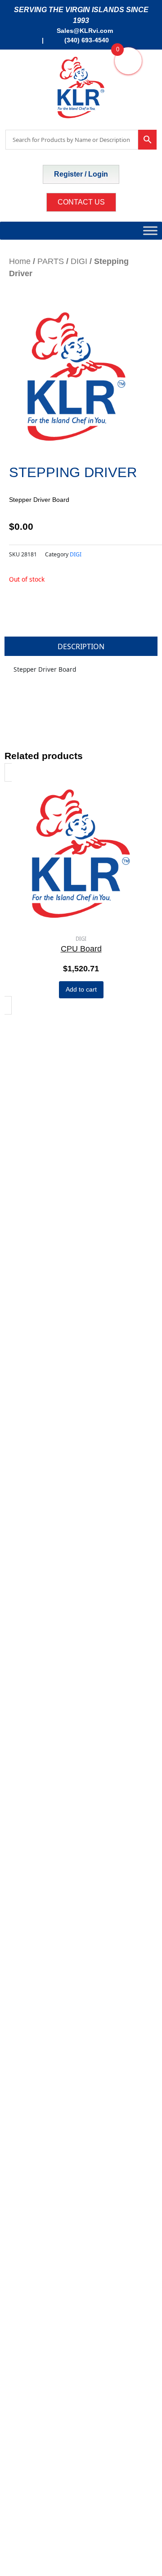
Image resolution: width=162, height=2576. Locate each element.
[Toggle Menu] (150, 230)
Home (20, 261)
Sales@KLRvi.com (85, 31)
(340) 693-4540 (86, 40)
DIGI (79, 261)
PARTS (51, 261)
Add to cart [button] (81, 990)
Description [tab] (81, 646)
